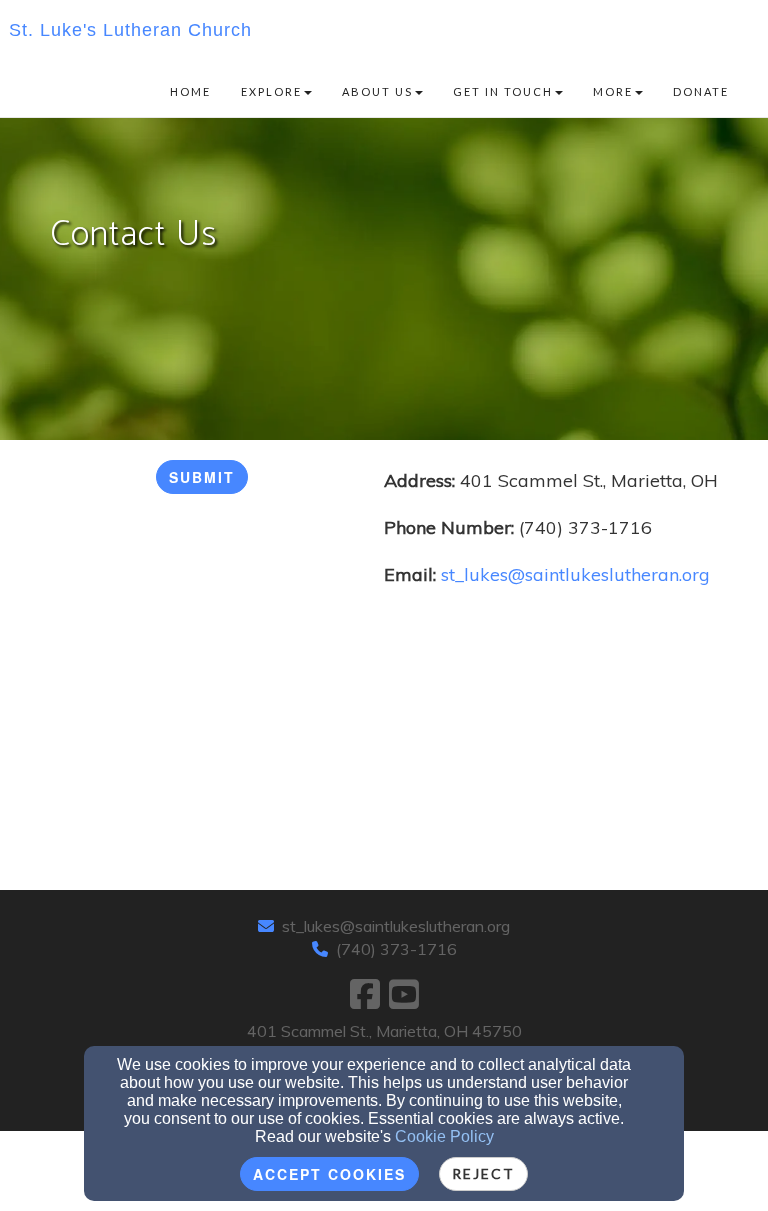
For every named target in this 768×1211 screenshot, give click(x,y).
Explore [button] (271, 91)
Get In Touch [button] (503, 91)
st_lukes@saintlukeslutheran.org (396, 926)
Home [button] (190, 91)
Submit (202, 477)
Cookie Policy (444, 1136)
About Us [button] (377, 91)
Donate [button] (701, 91)
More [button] (613, 91)
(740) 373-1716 (396, 949)
